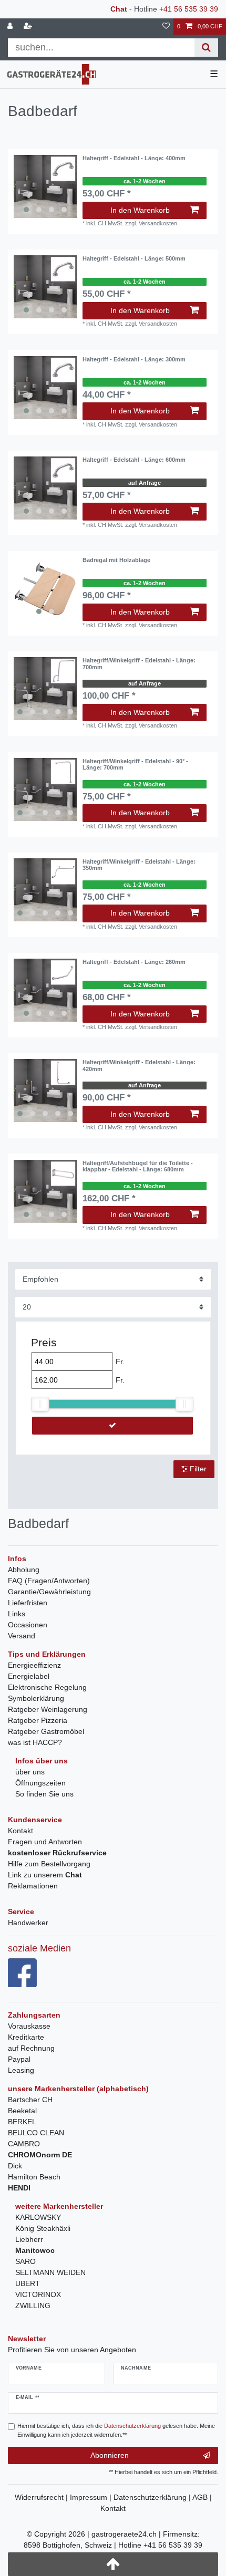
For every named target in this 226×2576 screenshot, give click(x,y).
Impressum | (92, 2497)
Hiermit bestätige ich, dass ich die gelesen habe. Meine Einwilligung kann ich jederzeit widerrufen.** (116, 2430)
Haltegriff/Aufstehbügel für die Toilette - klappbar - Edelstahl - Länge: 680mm (138, 1166)
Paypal (19, 2059)
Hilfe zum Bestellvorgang (49, 1864)
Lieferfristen (28, 1603)
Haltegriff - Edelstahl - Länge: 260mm (134, 962)
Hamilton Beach (34, 2177)
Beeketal (22, 2111)
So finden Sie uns (44, 1794)
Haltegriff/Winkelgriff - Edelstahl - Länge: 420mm (139, 1065)
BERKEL (22, 2122)
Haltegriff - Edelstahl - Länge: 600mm (134, 460)
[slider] (40, 1404)
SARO (25, 2261)
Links (17, 1614)
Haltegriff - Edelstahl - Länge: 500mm (134, 258)
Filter (197, 1469)
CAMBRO (24, 2144)
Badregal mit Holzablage (116, 560)
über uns (30, 1772)
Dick (15, 2166)
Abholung (24, 1570)
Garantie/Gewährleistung (49, 1592)
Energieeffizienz (34, 1665)
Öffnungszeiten (40, 1783)
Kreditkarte (26, 2037)
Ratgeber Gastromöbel (46, 1731)
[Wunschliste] (166, 27)
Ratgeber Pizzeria (38, 1720)
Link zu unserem (45, 1875)
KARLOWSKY (38, 2217)
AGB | (202, 2497)
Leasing (21, 2070)
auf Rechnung (31, 2048)
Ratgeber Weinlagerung (48, 1709)
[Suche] (206, 48)
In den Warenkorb (140, 210)
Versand (22, 1636)
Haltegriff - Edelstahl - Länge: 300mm (134, 359)
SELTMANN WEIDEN (50, 2272)
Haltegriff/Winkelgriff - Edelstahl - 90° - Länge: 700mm (135, 764)
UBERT (28, 2283)
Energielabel (29, 1676)
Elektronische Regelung (47, 1687)
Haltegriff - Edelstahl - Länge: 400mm (134, 158)
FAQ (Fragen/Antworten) (49, 1581)
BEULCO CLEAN (36, 2133)
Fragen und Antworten (45, 1842)
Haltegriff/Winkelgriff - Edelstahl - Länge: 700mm (139, 663)
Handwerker (28, 1923)
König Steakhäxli (43, 2228)
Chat (119, 9)
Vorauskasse (29, 2026)
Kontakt (20, 1831)
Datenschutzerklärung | (153, 2497)
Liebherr (29, 2239)
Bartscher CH (30, 2100)
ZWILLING (33, 2305)
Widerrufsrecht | (42, 2497)
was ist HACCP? (35, 1742)
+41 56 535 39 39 (189, 9)
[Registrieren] (29, 27)
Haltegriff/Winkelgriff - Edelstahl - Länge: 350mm (139, 865)
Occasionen (28, 1625)
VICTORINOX (38, 2294)
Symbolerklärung (36, 1698)
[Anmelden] (11, 27)
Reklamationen (33, 1886)
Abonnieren (110, 2455)
